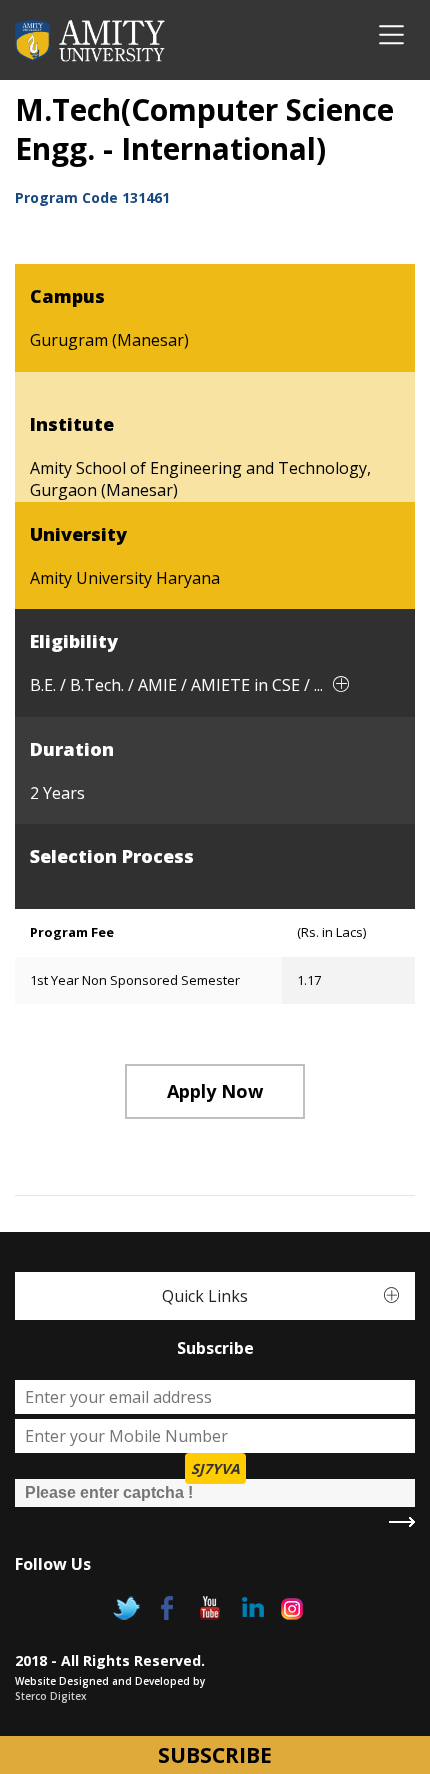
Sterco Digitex (51, 1696)
